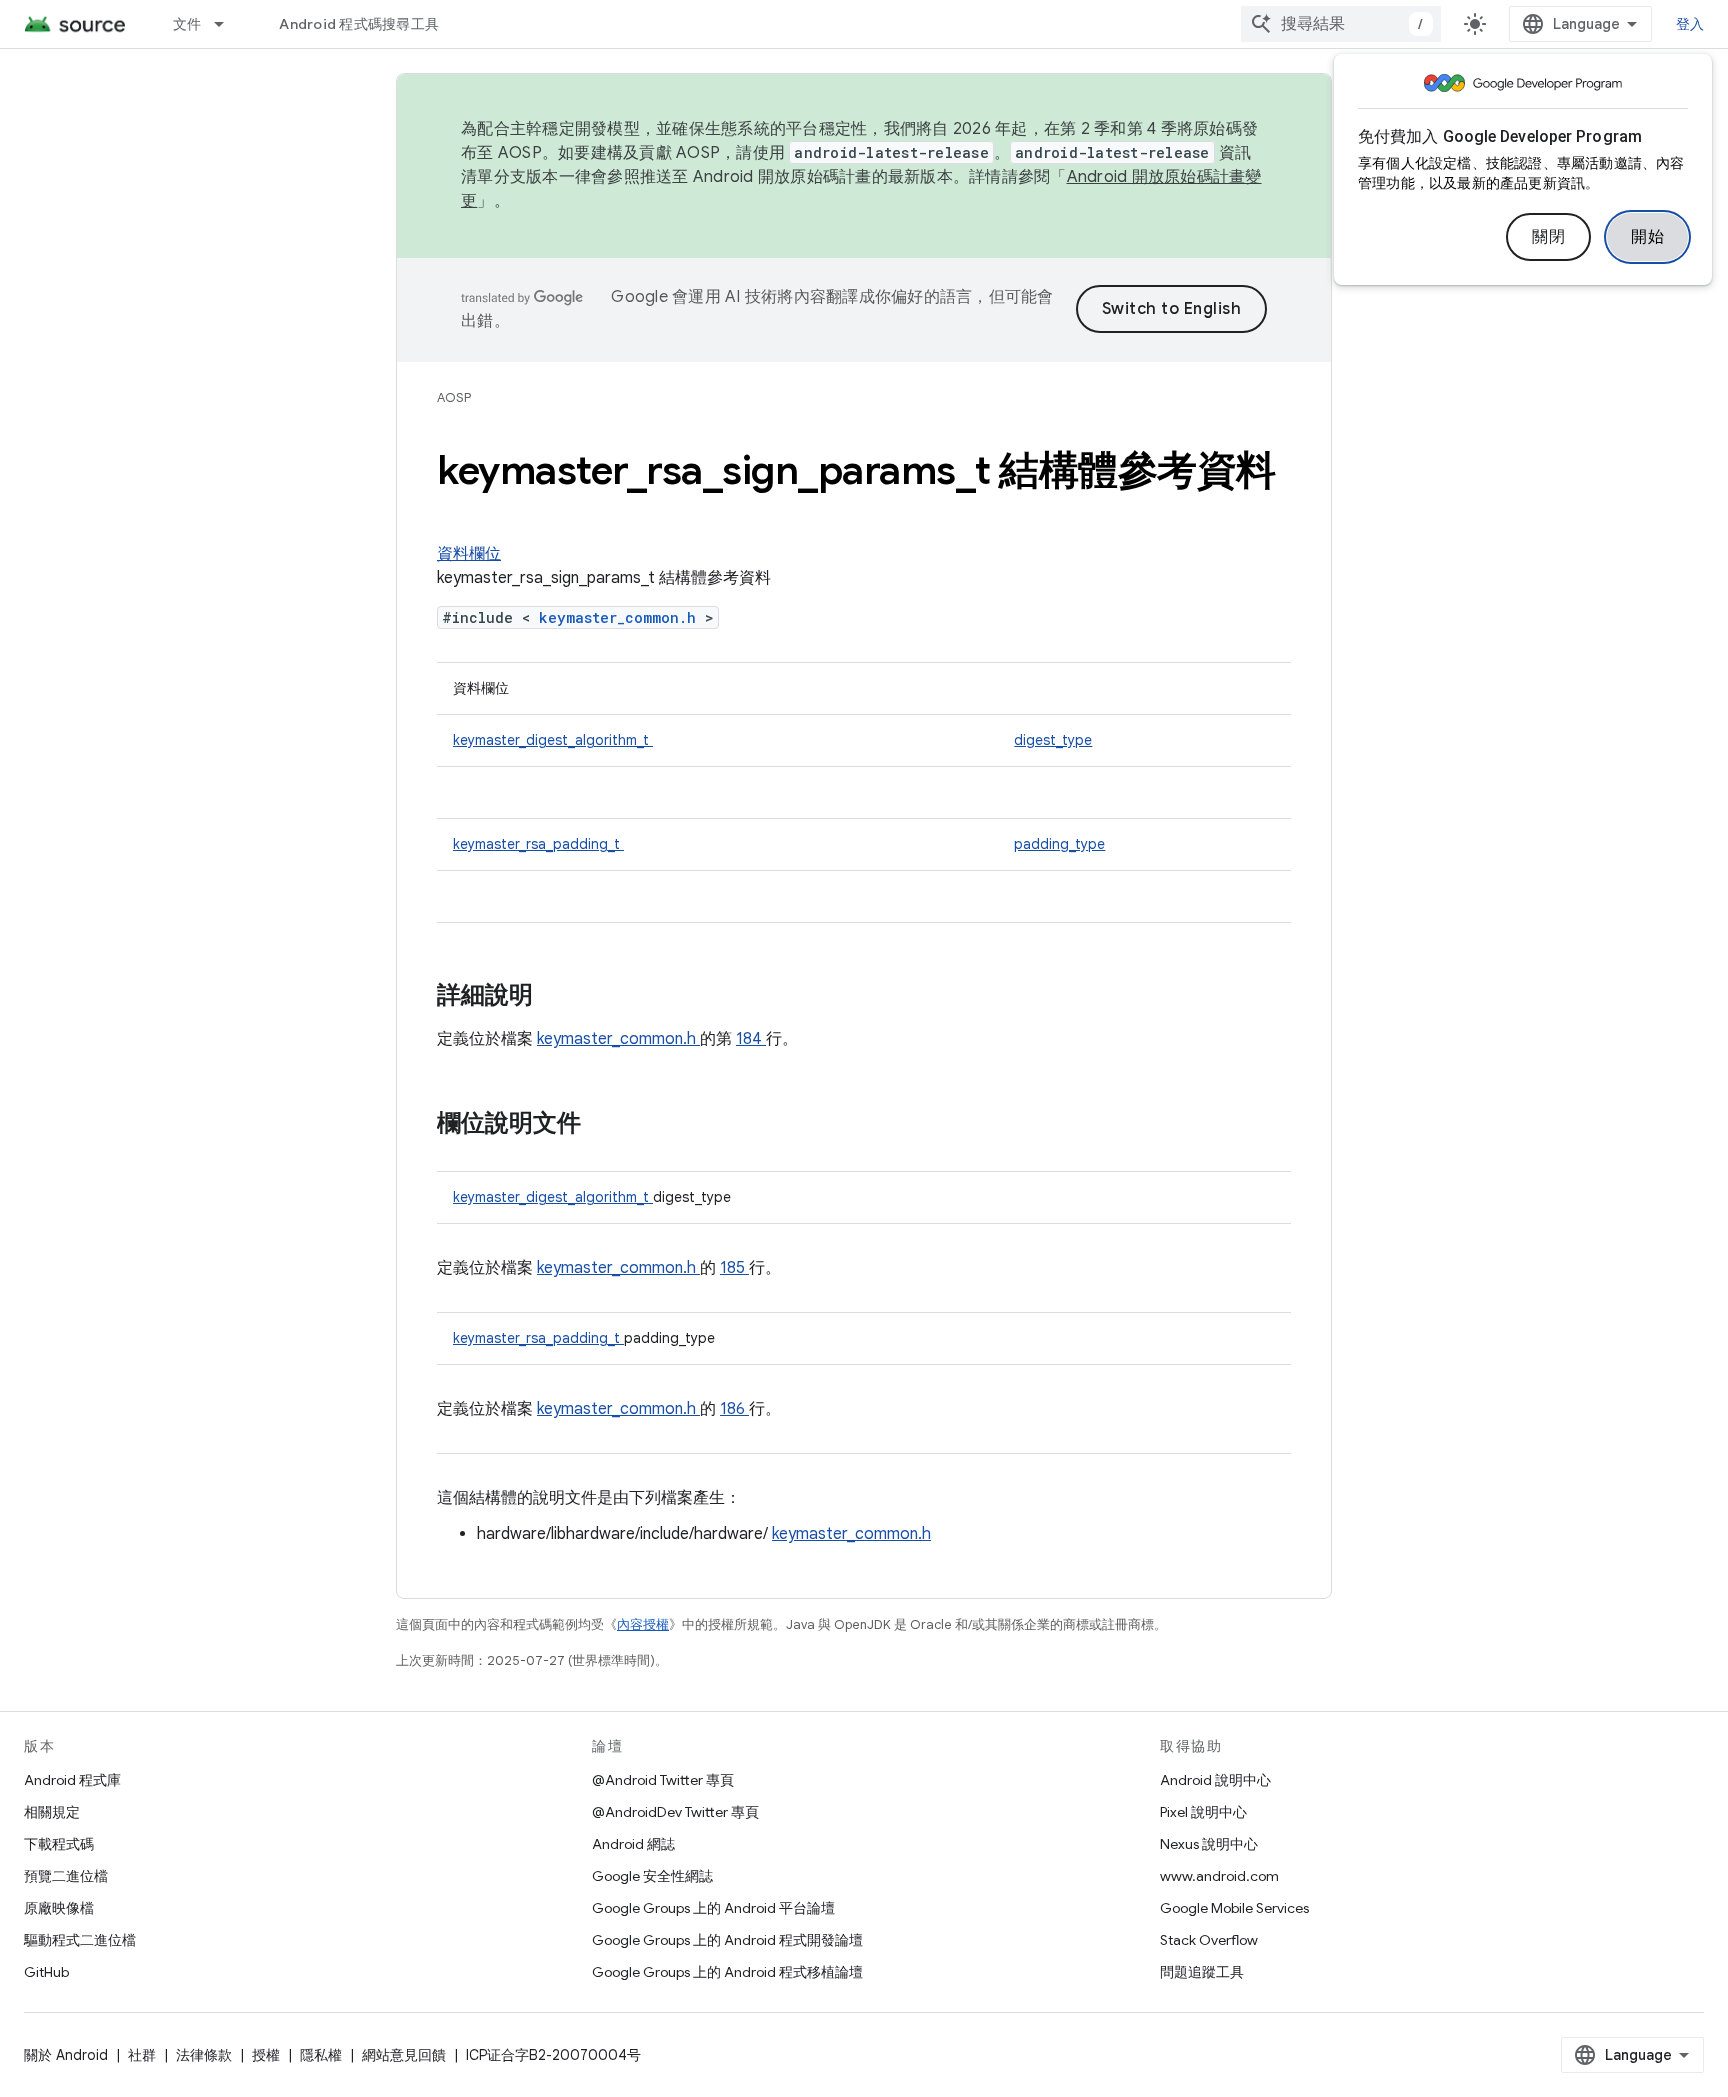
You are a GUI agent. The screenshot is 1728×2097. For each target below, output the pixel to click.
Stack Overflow (1209, 1940)
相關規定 (52, 1812)
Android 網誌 (633, 1844)
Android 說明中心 (1215, 1780)
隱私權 (321, 2055)
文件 (187, 24)
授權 (266, 2055)
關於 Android (66, 2055)
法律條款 (204, 2055)
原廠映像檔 (59, 1908)
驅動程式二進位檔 (80, 1940)
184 (751, 1039)
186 (734, 1409)
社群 (142, 2055)
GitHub (46, 1972)
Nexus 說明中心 (1209, 1844)
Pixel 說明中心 (1203, 1812)
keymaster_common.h (622, 617)
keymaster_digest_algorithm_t (553, 740)
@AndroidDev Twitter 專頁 (675, 1812)
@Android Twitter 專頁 (663, 1780)
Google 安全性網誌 (652, 1876)
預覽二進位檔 (66, 1876)
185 (734, 1268)
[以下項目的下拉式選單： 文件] (228, 24)
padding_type (1059, 844)
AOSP (454, 397)
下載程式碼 (59, 1844)
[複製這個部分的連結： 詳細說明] (559, 997)
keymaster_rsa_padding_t (538, 844)
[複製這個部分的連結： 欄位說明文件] (601, 1125)
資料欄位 (469, 554)
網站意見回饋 (404, 2055)
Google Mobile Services (1234, 1908)
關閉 (1548, 237)
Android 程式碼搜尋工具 (359, 24)
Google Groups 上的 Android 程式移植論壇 (727, 1972)
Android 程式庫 (72, 1780)
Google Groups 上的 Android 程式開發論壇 (727, 1940)
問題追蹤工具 (1202, 1972)
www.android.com (1219, 1876)
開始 (1647, 237)
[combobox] (1341, 24)
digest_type (1053, 740)
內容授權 (643, 1624)
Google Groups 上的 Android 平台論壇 (713, 1908)
